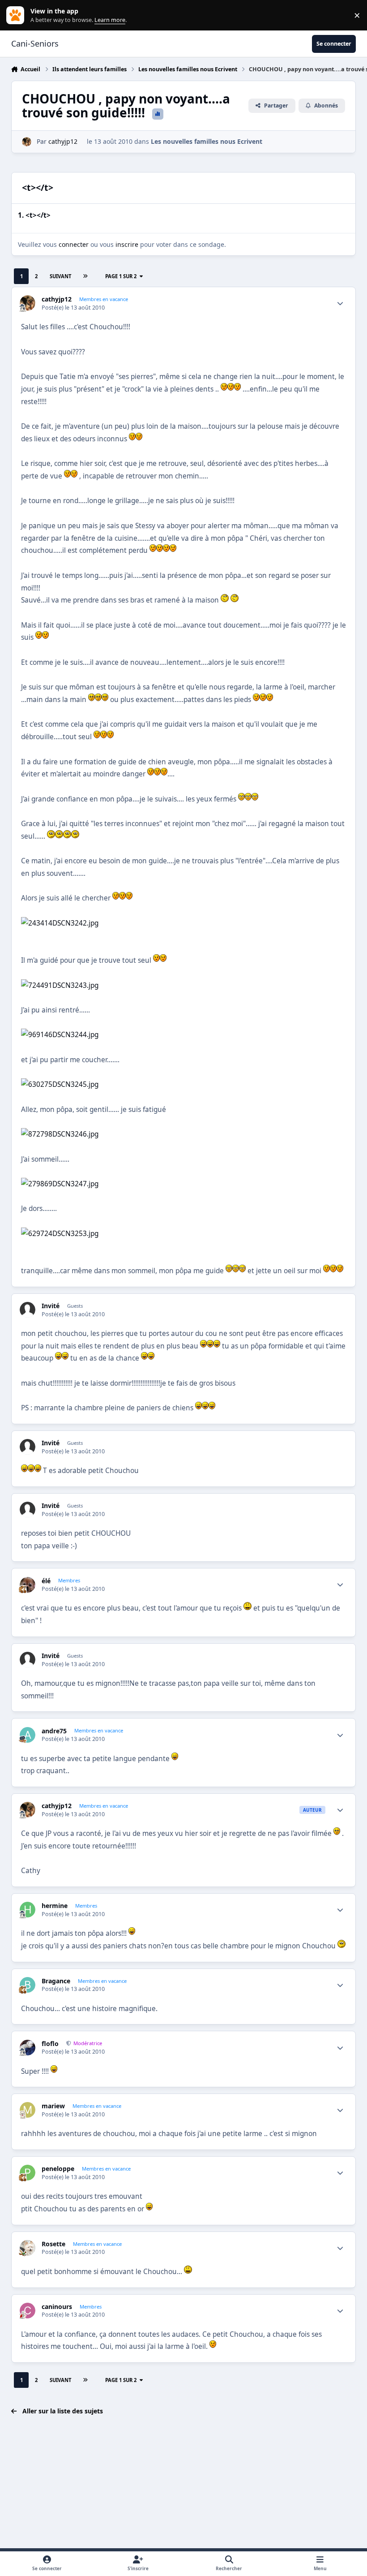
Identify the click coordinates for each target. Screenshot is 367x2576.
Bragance (56, 1981)
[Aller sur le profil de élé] (28, 1585)
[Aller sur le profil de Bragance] (28, 1985)
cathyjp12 (63, 141)
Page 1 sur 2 (121, 276)
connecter (74, 244)
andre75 (54, 1731)
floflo (50, 2044)
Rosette (53, 2244)
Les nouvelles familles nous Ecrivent (207, 141)
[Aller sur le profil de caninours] (28, 2311)
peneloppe (58, 2169)
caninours (57, 2307)
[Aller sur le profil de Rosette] (28, 2248)
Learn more (17, 15)
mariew (53, 2106)
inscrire (127, 244)
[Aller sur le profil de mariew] (28, 2110)
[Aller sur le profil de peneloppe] (28, 2173)
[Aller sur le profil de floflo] (28, 2048)
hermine (55, 1906)
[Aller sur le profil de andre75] (28, 1735)
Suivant (60, 276)
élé (46, 1581)
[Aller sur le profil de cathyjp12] (27, 142)
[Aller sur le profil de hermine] (28, 1910)
